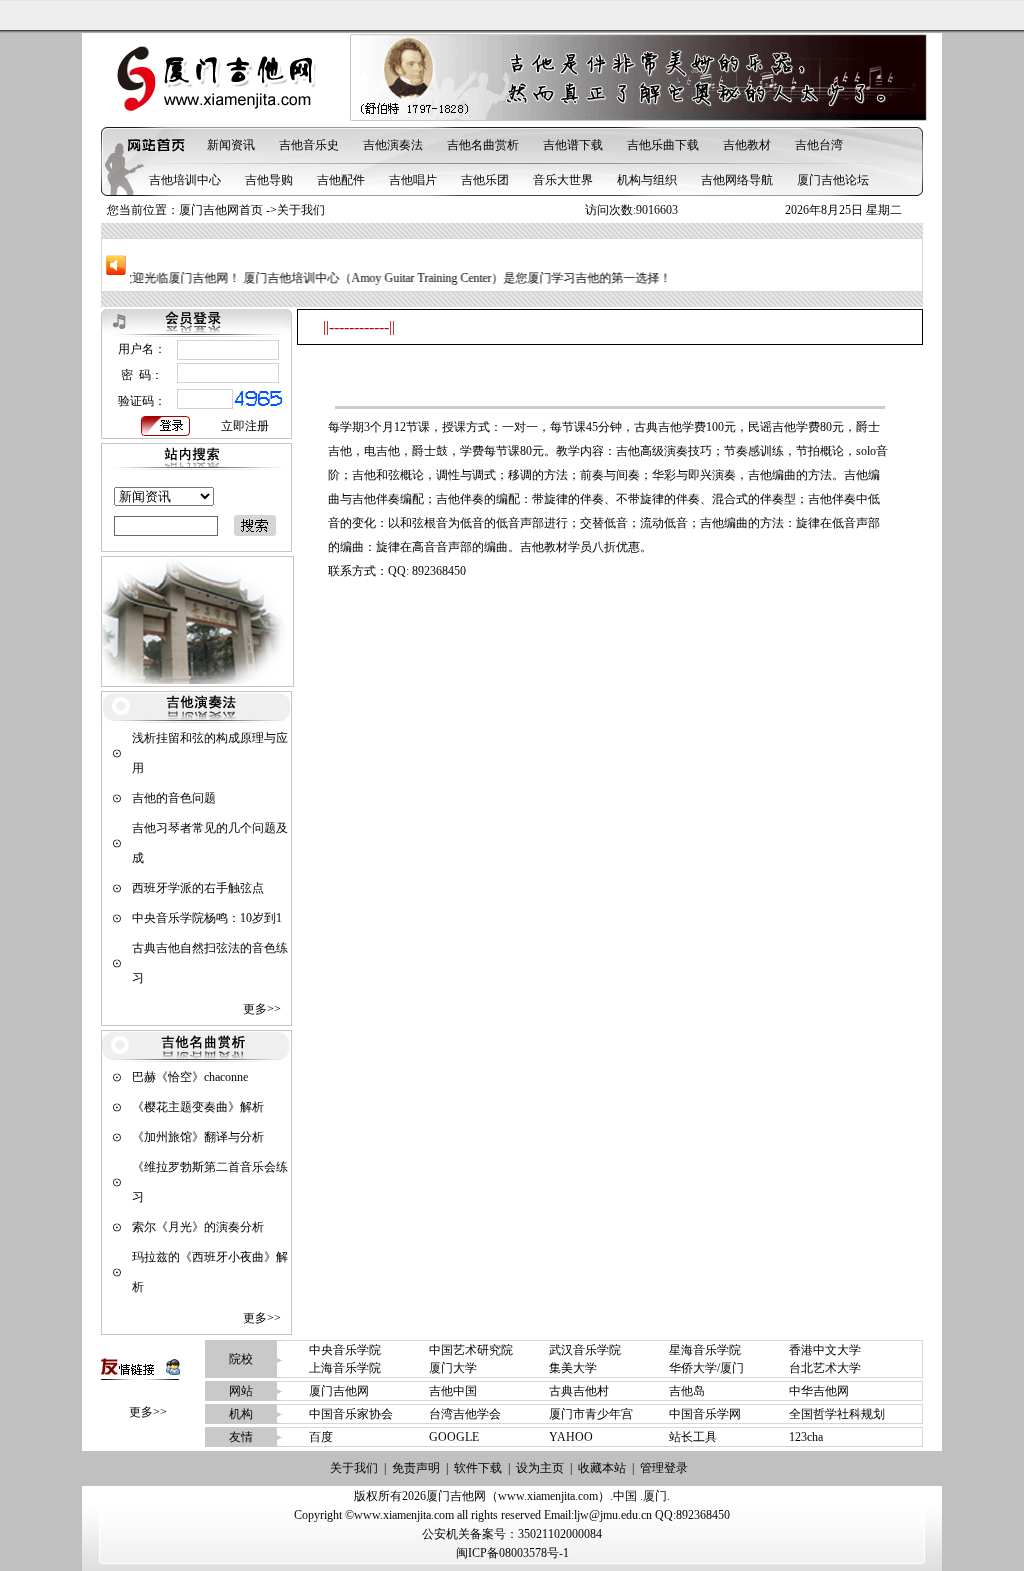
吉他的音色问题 (174, 798)
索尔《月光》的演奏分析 (198, 1227)
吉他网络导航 (737, 180)
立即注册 (245, 426)
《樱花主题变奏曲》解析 (198, 1107)
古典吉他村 (579, 1391)
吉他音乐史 (309, 145)
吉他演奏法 (393, 145)
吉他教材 (747, 145)
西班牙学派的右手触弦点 (198, 888)
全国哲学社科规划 (837, 1414)
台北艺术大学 (825, 1368)
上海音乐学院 (345, 1368)
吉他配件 (341, 180)
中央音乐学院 (345, 1350)
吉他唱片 (413, 180)
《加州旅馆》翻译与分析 (198, 1137)
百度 (321, 1437)
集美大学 (573, 1368)
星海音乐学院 (705, 1350)
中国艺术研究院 (471, 1350)
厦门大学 (453, 1368)
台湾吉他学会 (465, 1414)
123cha (806, 1437)
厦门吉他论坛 (833, 180)
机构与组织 (647, 180)
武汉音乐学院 (585, 1350)
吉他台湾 (819, 145)
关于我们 (354, 1468)
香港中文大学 (825, 1350)
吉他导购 (269, 180)
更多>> (262, 1009)
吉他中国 (453, 1391)
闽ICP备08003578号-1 (512, 1553)
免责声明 (416, 1468)
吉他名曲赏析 (483, 145)
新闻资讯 (231, 145)
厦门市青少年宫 (591, 1414)
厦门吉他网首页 (221, 210)
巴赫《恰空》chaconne (190, 1077)
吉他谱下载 (573, 145)
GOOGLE (454, 1437)
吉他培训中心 (185, 180)
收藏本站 (602, 1468)
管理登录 (664, 1468)
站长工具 (693, 1437)
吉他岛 (687, 1391)
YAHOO (571, 1437)
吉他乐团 (485, 180)
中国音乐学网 (705, 1414)
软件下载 (478, 1468)
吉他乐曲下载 (663, 145)
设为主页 (540, 1468)
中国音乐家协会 (351, 1414)
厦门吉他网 (339, 1391)
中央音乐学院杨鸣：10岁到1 (207, 918)
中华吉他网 (819, 1391)
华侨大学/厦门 (706, 1368)
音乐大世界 (563, 180)
